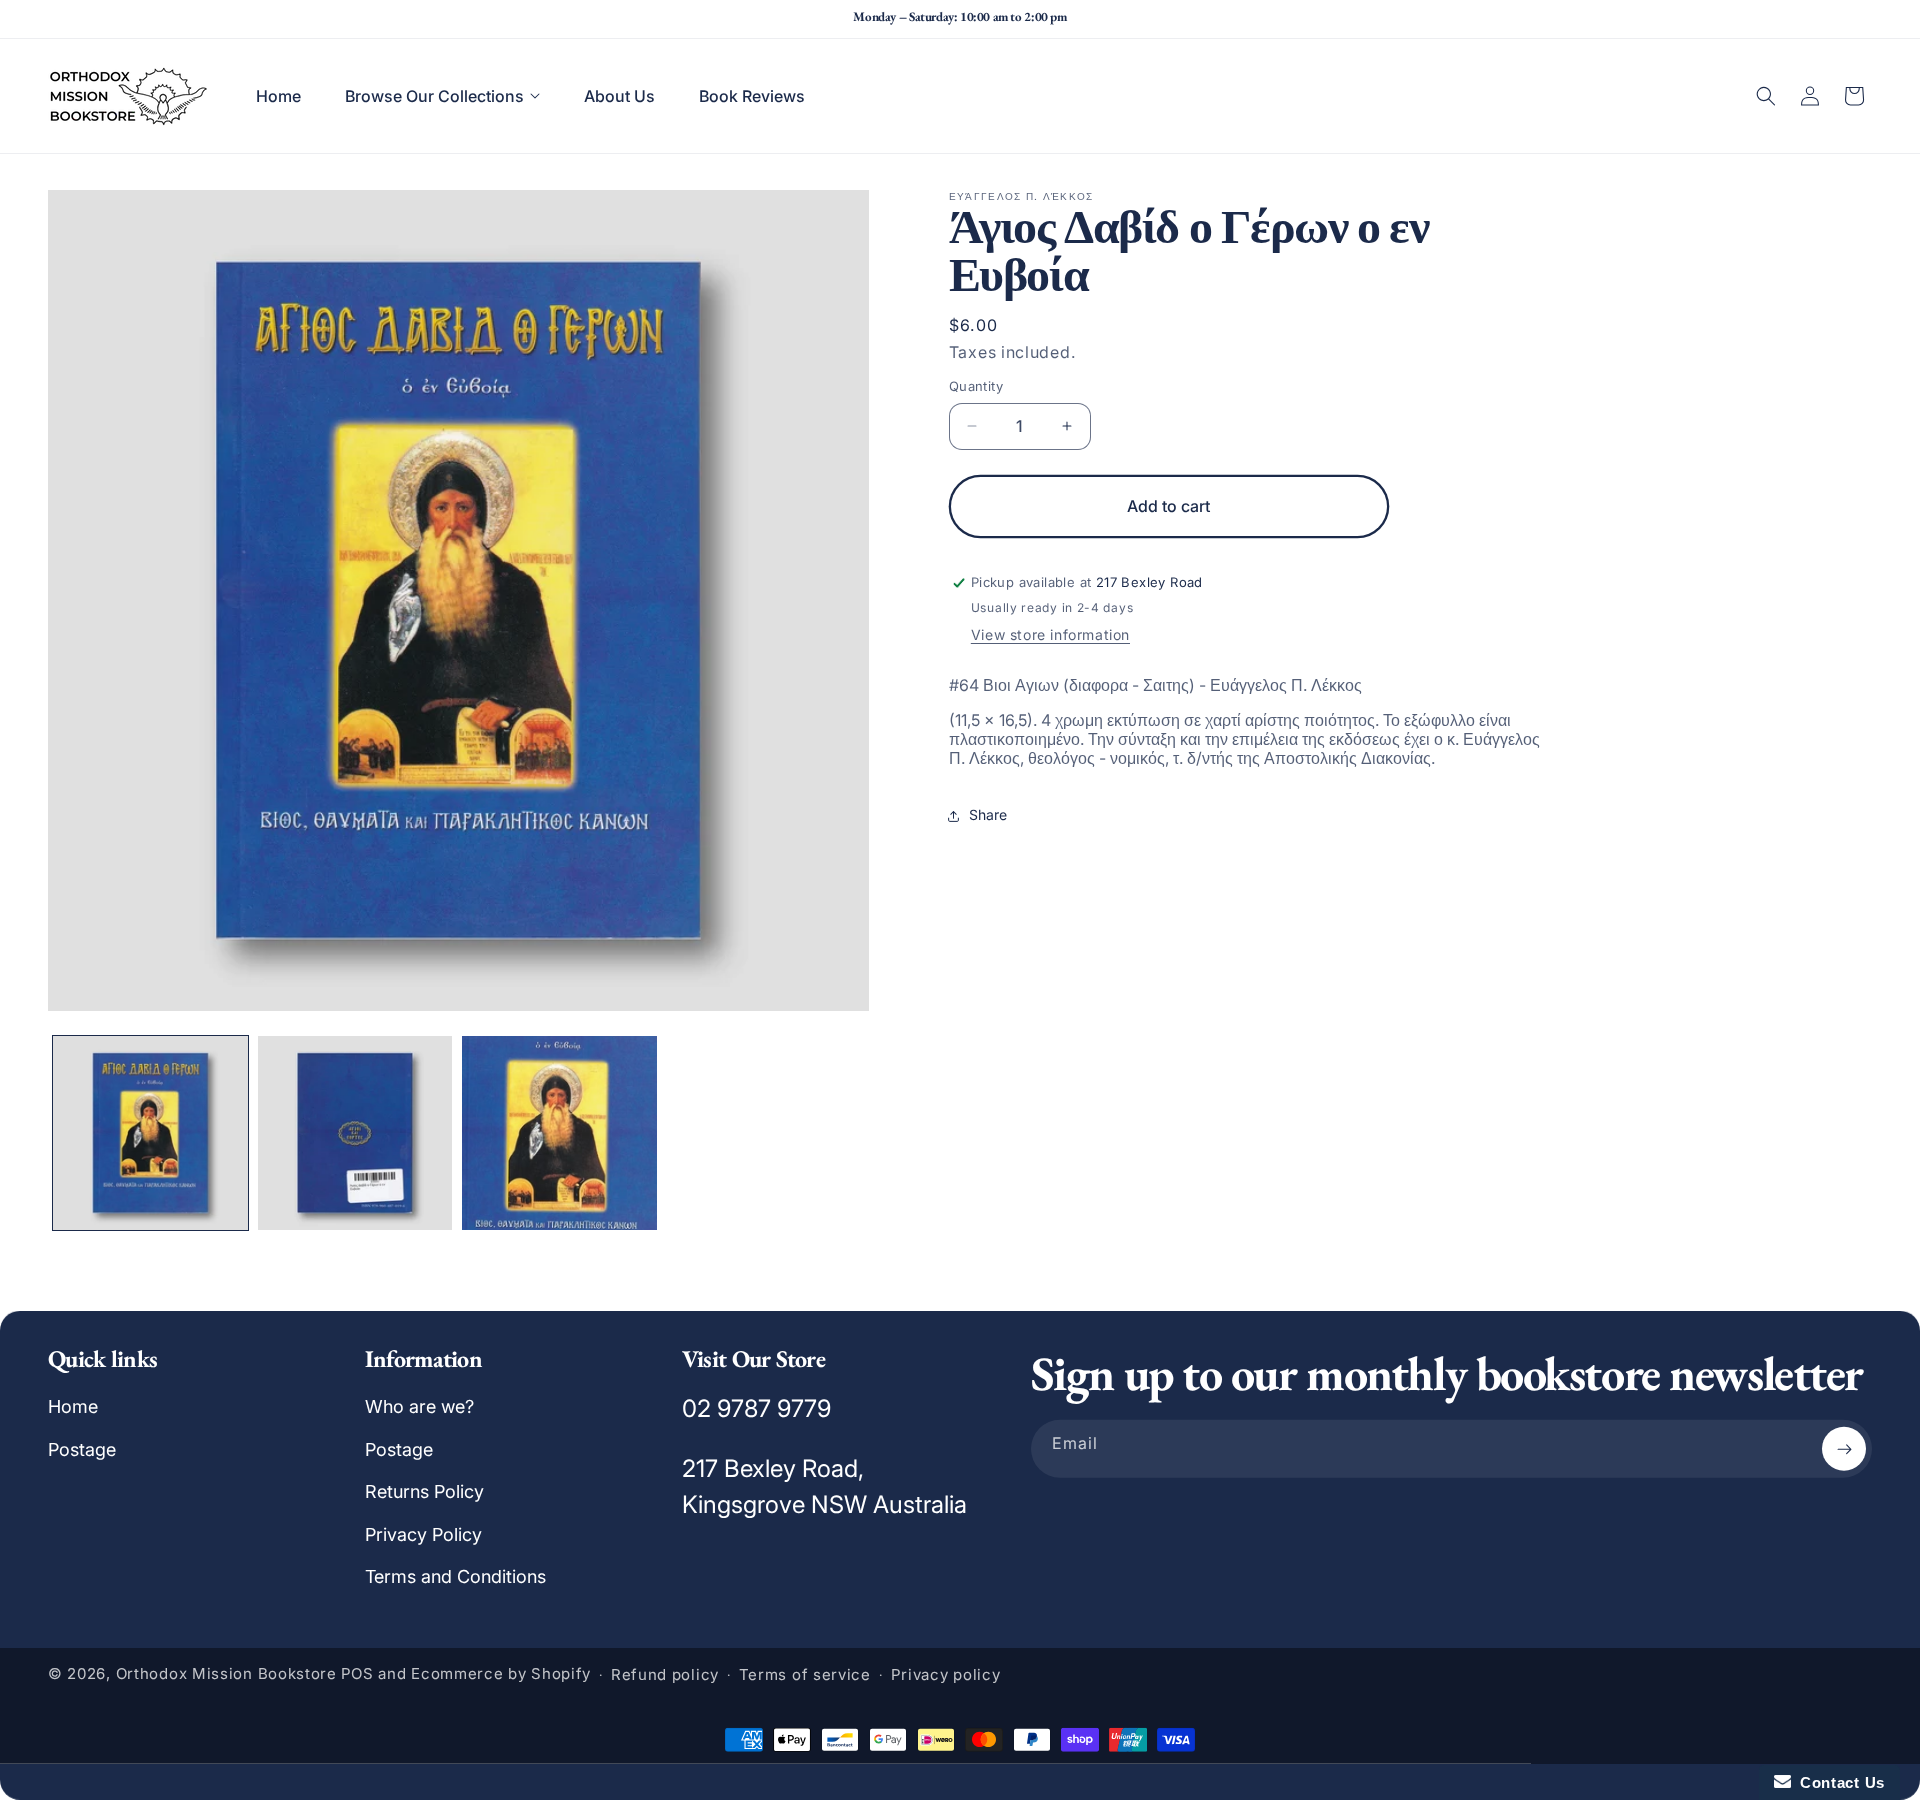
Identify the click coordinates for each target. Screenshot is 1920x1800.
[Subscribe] (1844, 1449)
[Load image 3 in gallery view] (559, 1133)
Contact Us (1838, 1782)
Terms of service (805, 1674)
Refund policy (665, 1674)
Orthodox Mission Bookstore (226, 1673)
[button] (442, 96)
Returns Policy (424, 1491)
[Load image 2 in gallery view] (355, 1133)
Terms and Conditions (455, 1576)
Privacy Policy (423, 1533)
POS (357, 1673)
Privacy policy (946, 1674)
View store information (1050, 634)
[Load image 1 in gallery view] (150, 1133)
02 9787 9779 (756, 1408)
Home (73, 1406)
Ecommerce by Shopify (501, 1673)
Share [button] (988, 814)
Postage (82, 1449)
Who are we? (419, 1406)
